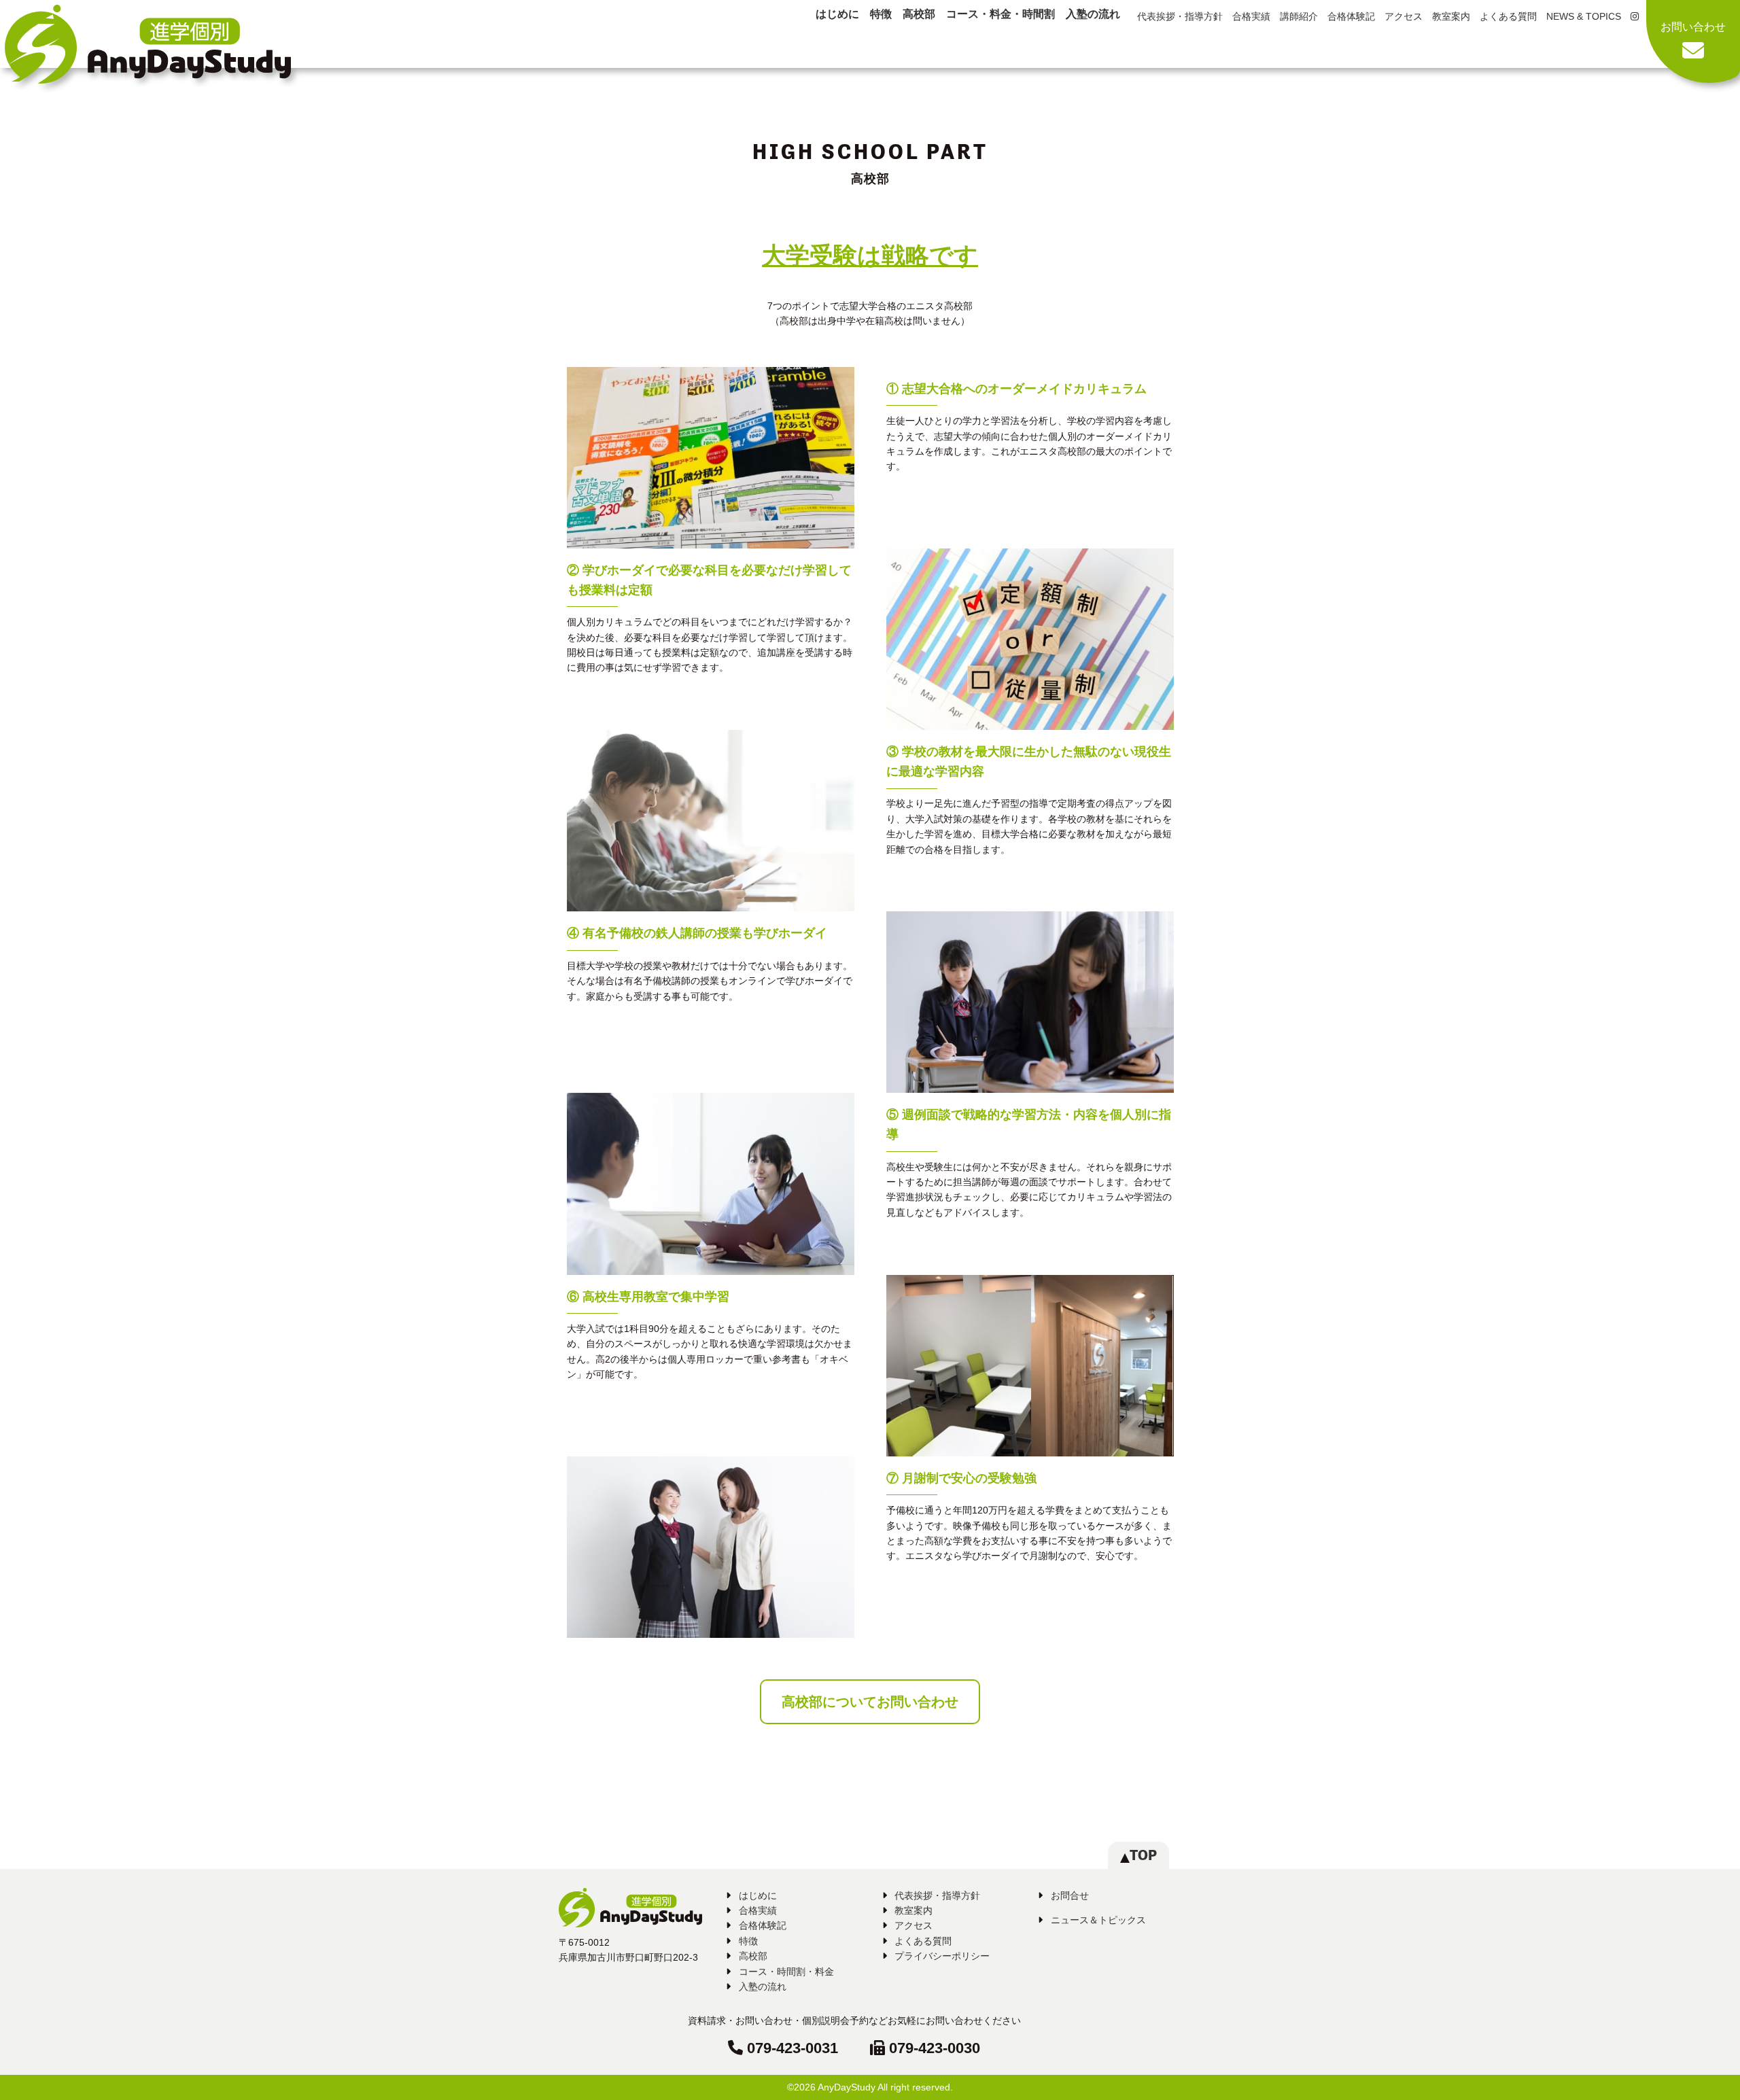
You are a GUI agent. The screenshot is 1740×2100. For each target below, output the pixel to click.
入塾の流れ (1093, 14)
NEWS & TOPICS (1584, 16)
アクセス (1404, 16)
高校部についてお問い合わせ (870, 1702)
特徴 (881, 14)
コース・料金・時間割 (1000, 14)
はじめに (837, 14)
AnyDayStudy (847, 2087)
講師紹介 (1299, 16)
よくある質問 (1508, 16)
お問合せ (1070, 1895)
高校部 (919, 14)
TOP (1143, 1855)
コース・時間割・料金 (786, 1972)
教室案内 (1451, 16)
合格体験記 (1351, 16)
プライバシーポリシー (942, 1956)
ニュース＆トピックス (1098, 1920)
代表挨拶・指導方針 (1180, 16)
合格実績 (1251, 16)
